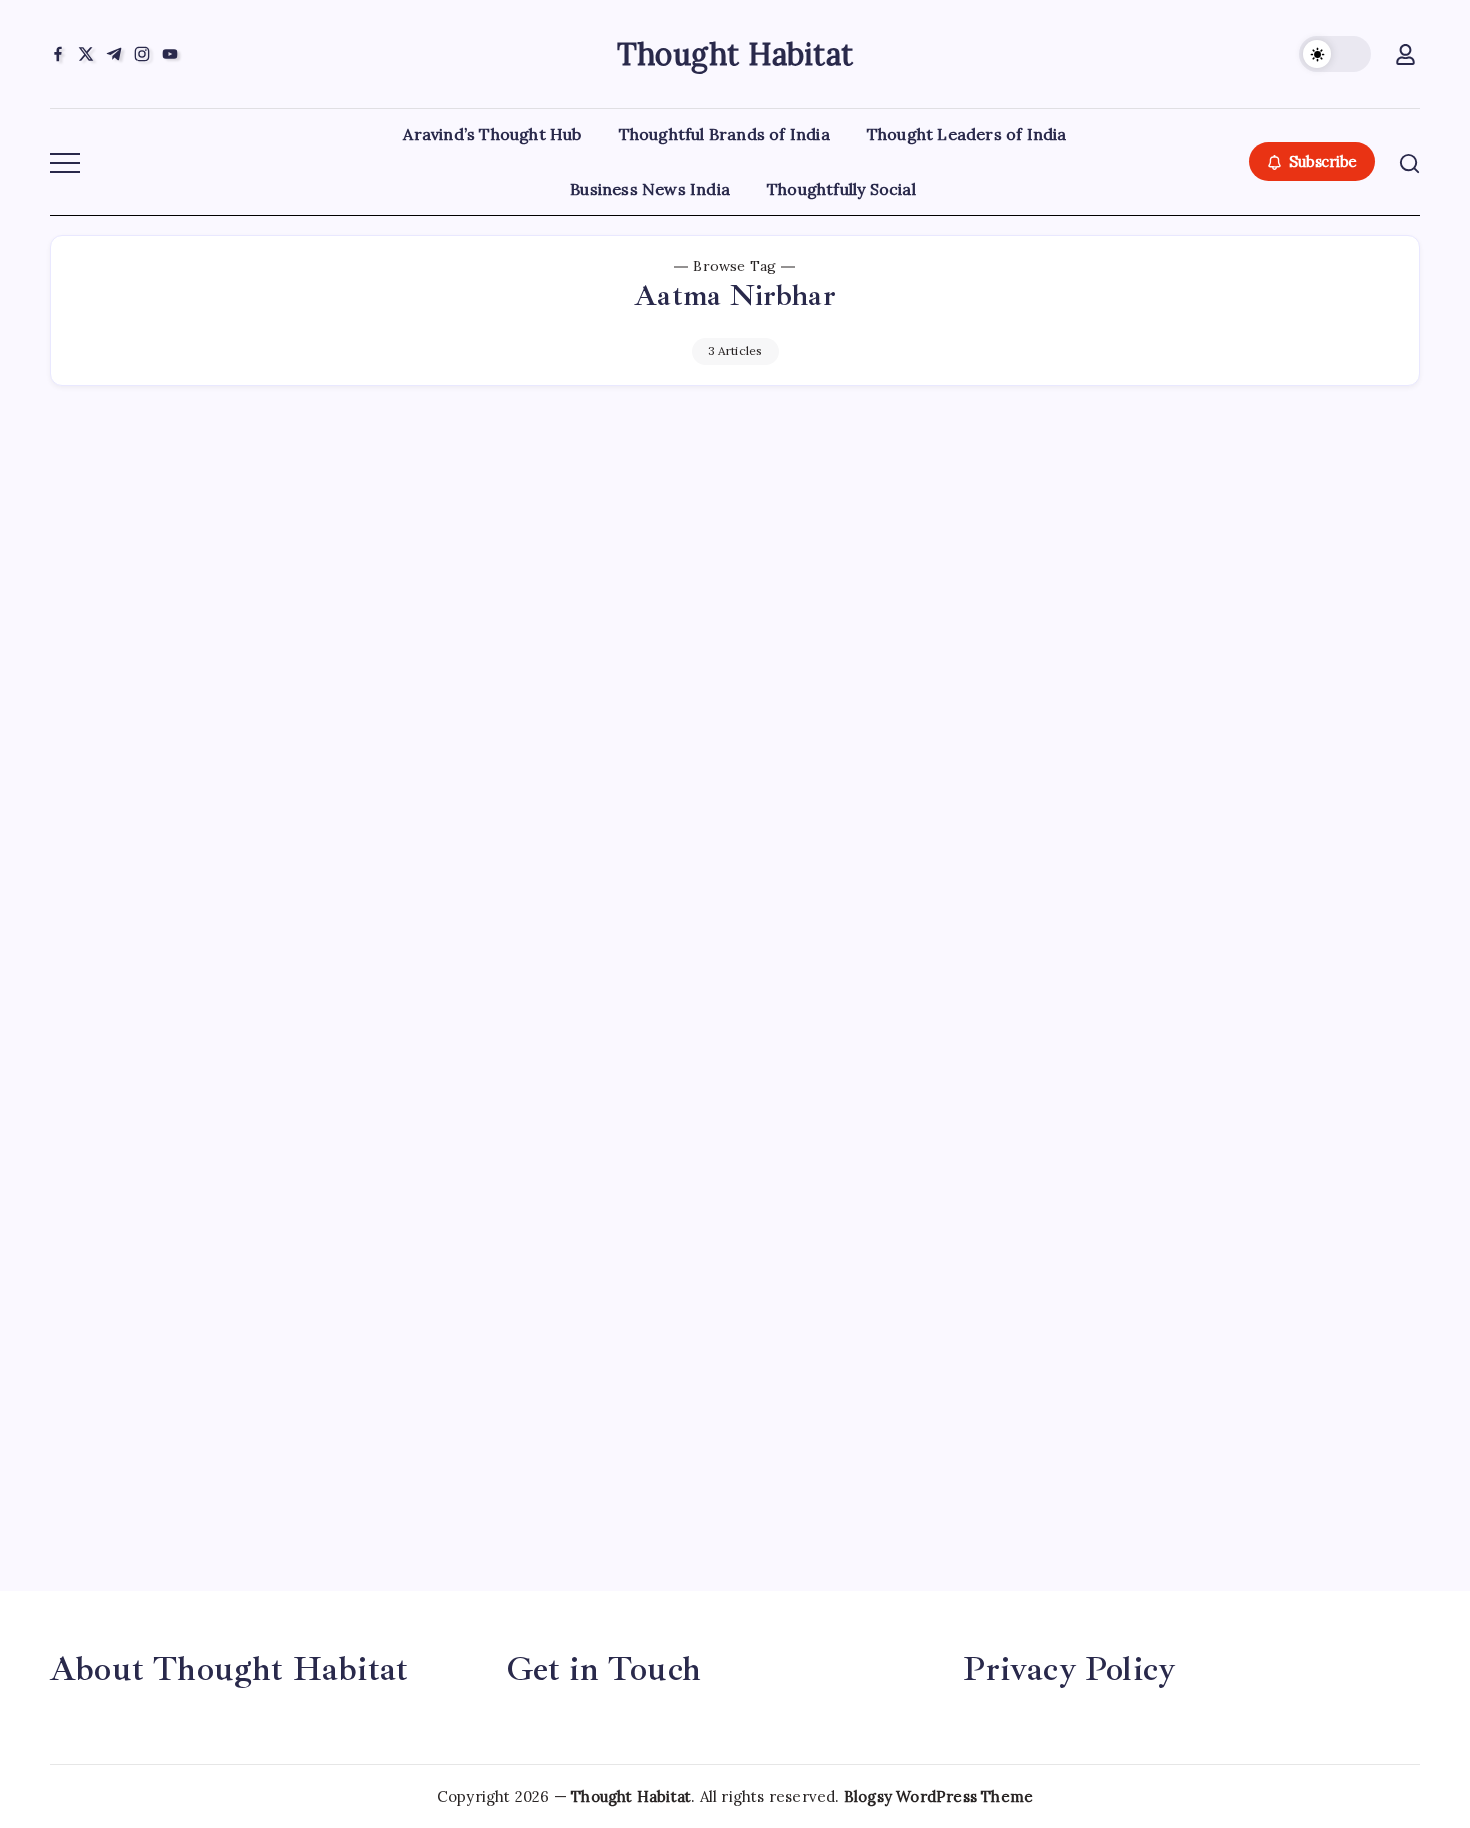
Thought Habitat (735, 54)
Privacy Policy (1069, 1669)
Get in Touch (604, 1669)
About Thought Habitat (229, 1669)
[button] (1335, 54)
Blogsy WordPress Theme (938, 1796)
